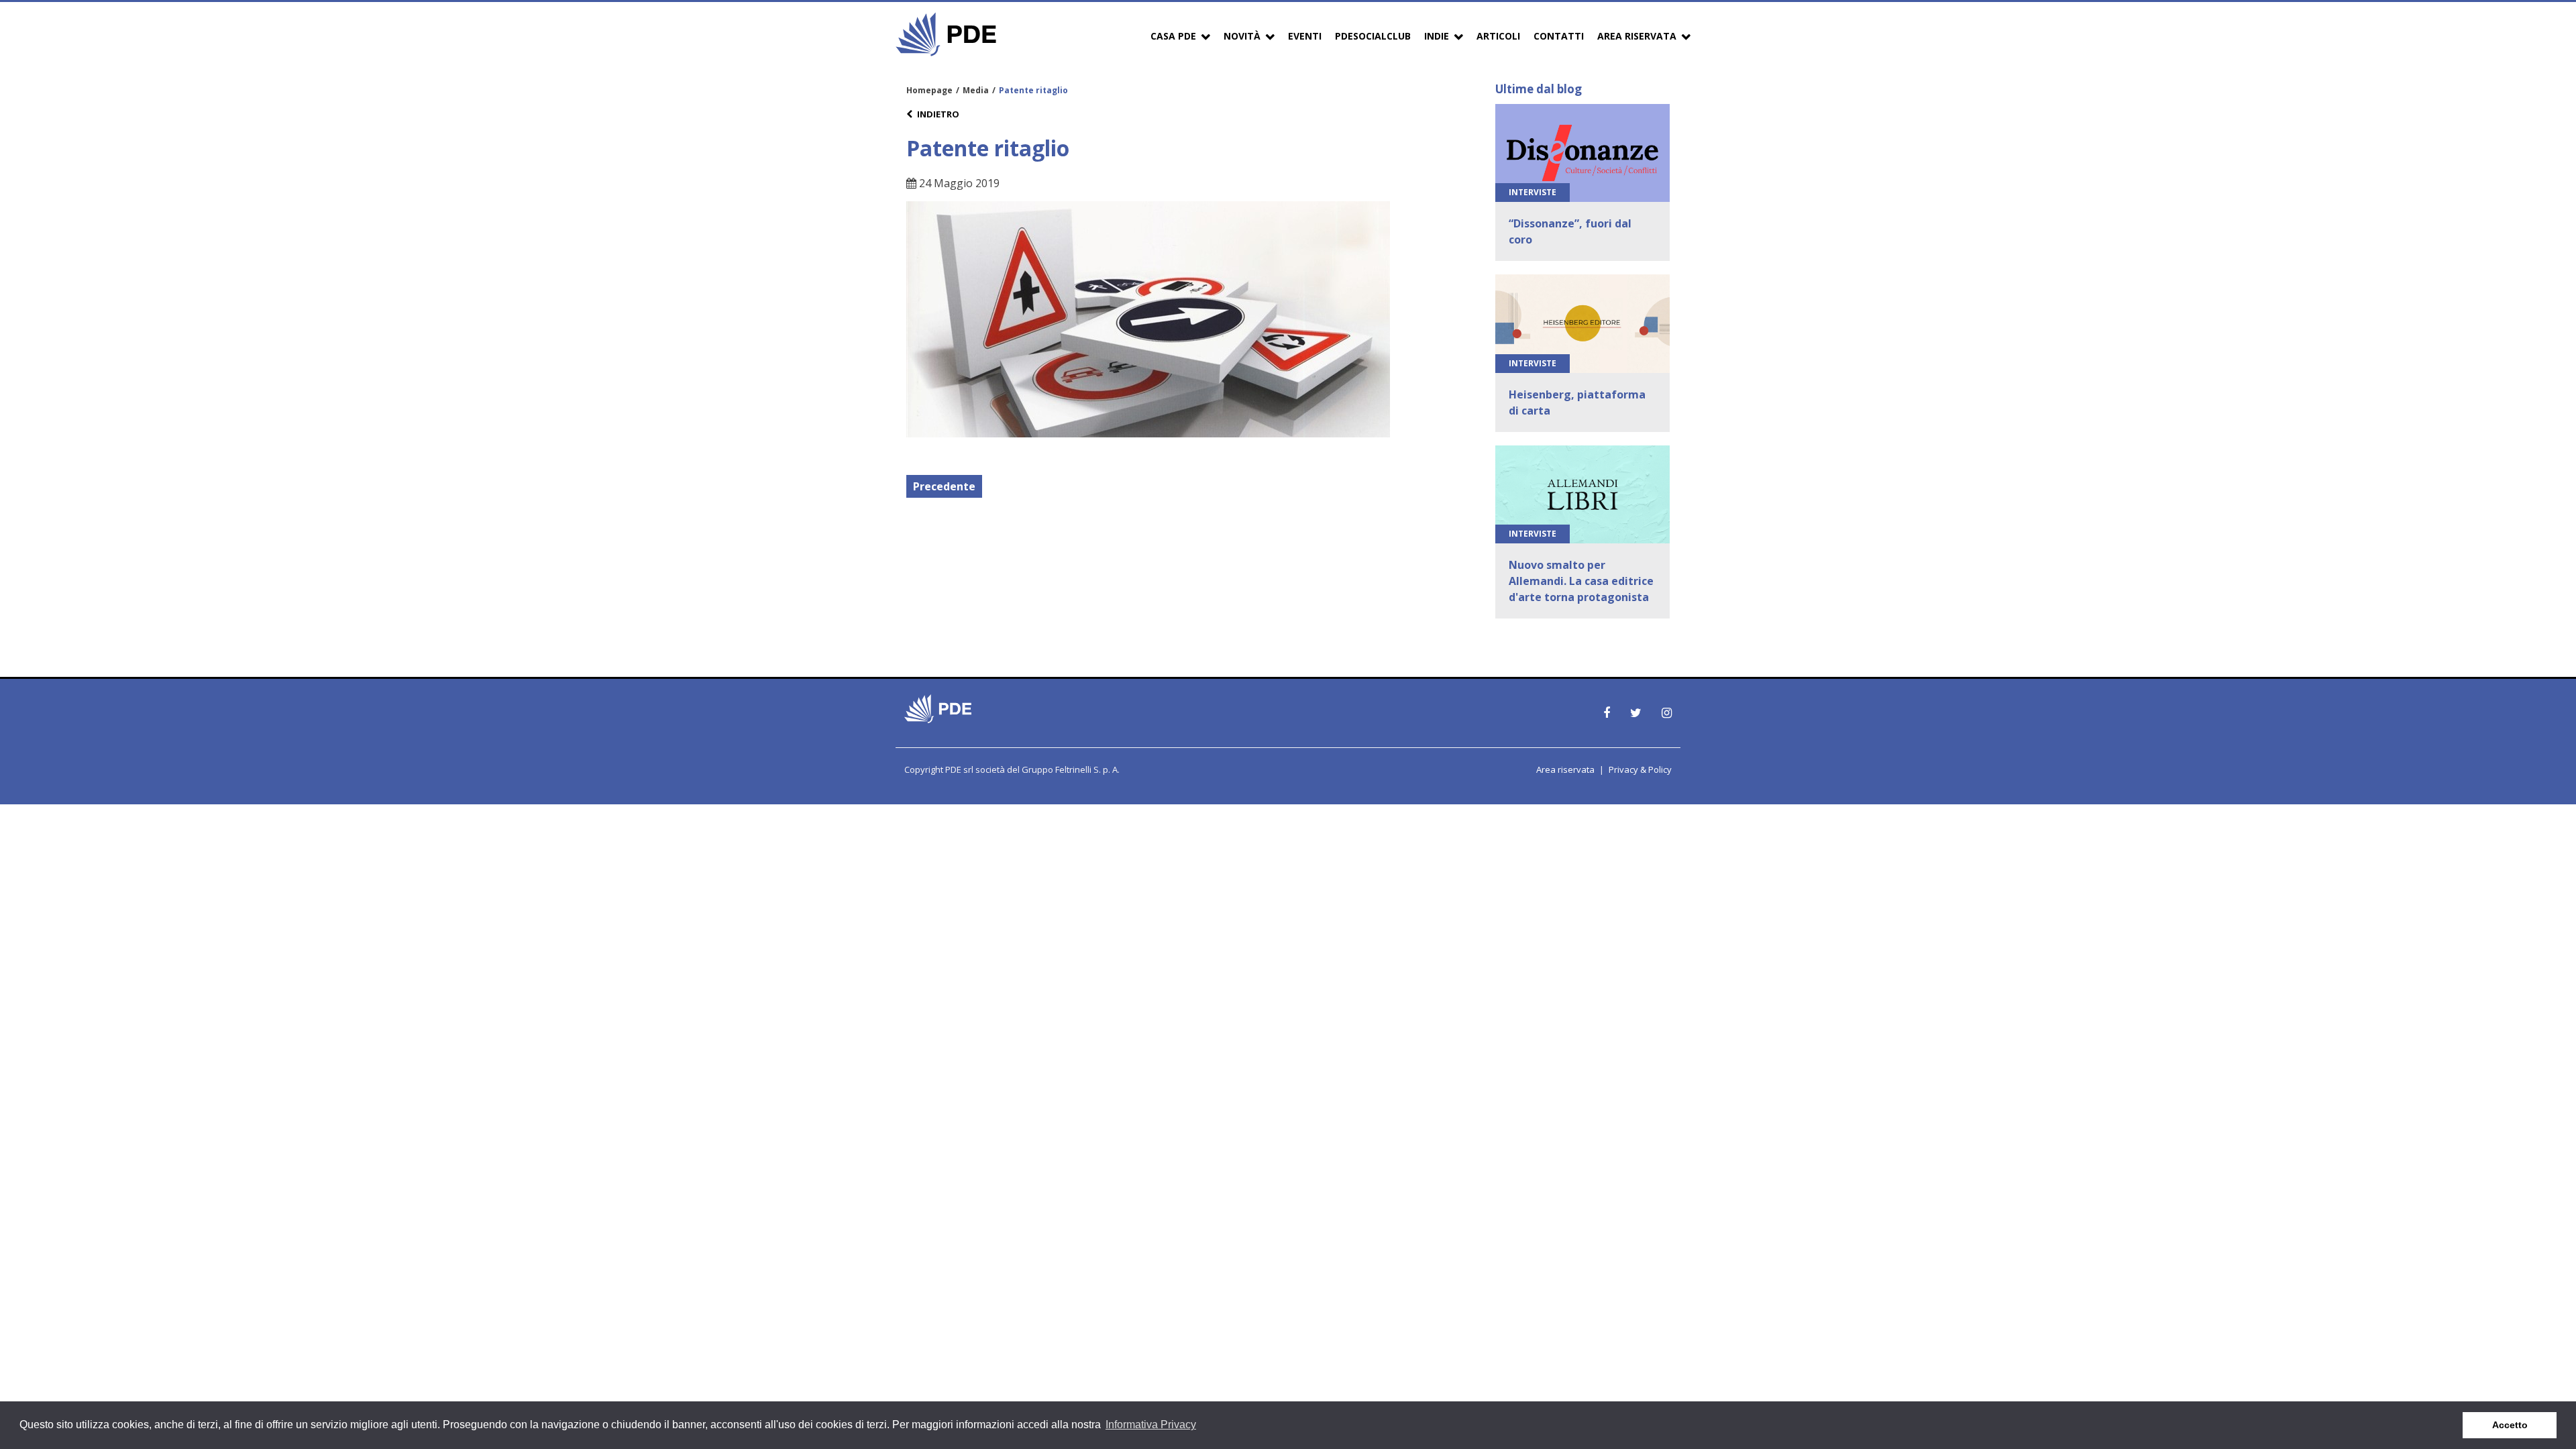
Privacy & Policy (1640, 769)
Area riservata (1565, 769)
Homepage (929, 90)
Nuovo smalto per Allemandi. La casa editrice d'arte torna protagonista (1581, 581)
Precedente (944, 486)
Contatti (1559, 36)
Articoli (1498, 36)
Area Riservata (1637, 36)
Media (976, 90)
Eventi (1305, 36)
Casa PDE (1173, 36)
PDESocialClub (1373, 36)
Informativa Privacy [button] (1151, 1425)
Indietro (938, 114)
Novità (1242, 36)
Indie (1437, 36)
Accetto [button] (2510, 1425)
